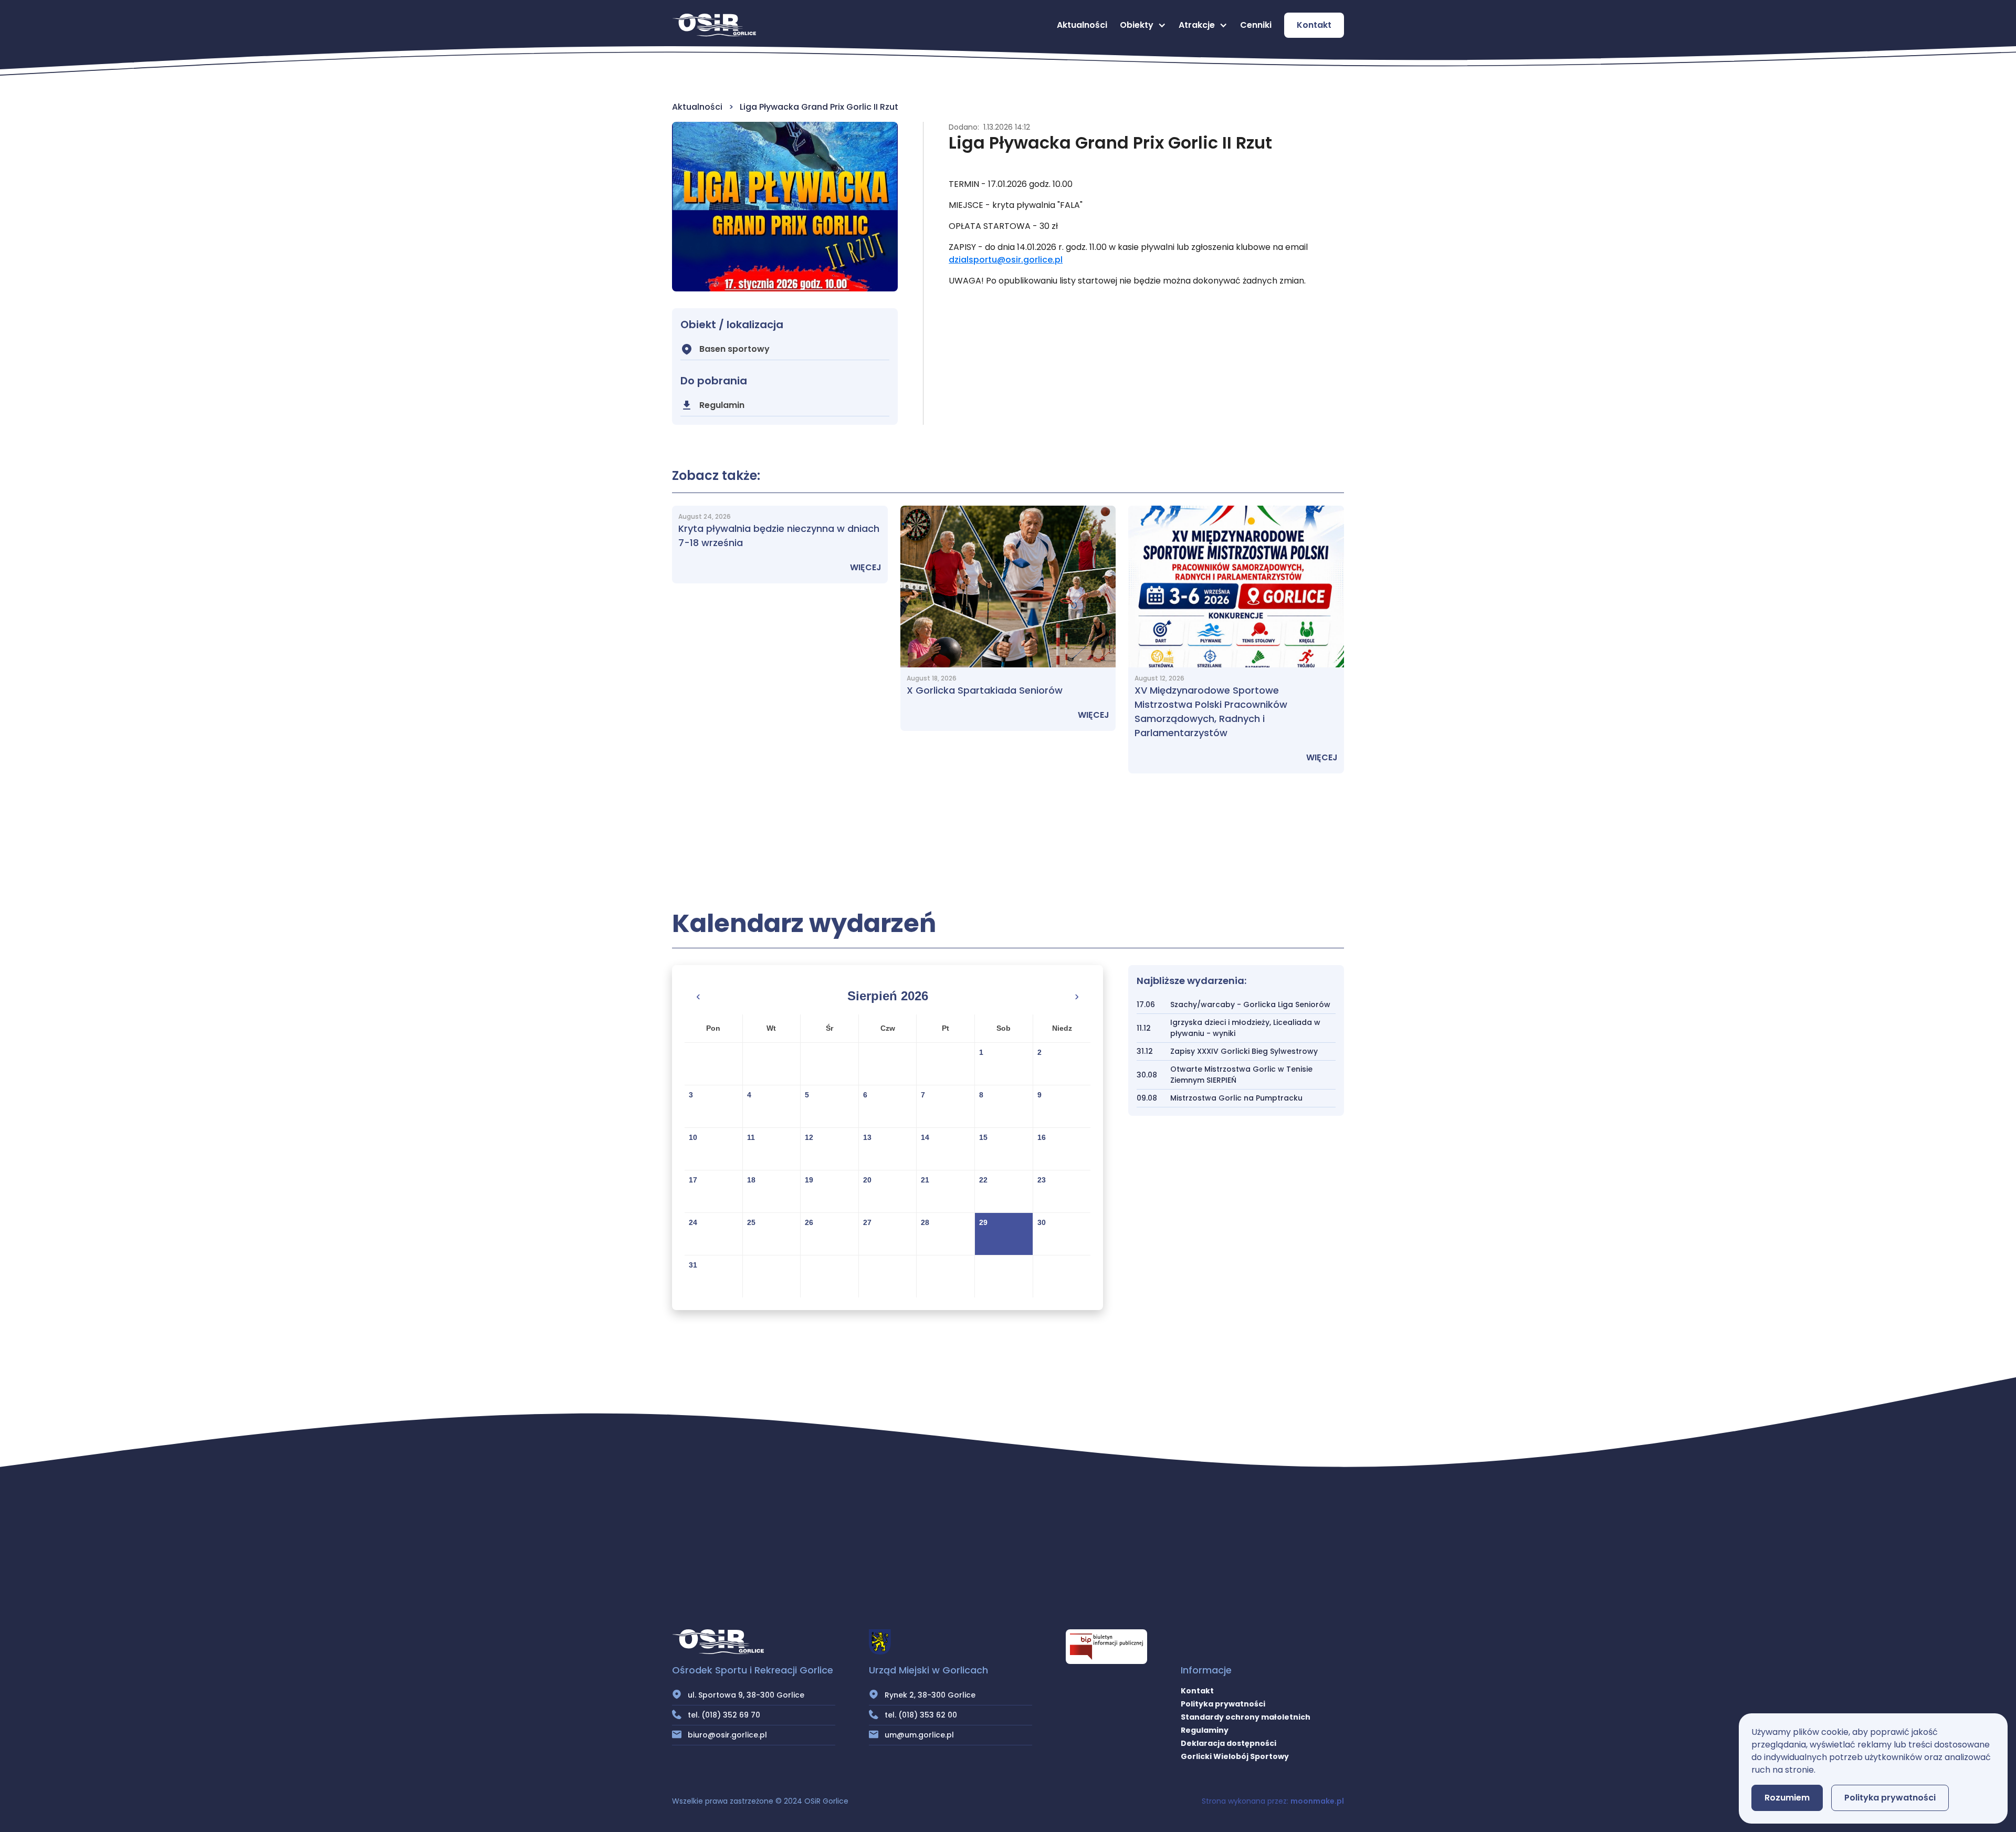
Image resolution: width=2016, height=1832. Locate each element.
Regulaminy (1205, 1730)
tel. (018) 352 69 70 (724, 1715)
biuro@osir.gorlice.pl (727, 1735)
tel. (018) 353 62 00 (921, 1715)
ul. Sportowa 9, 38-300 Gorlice (746, 1695)
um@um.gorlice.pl (919, 1735)
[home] (714, 25)
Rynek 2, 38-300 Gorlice (930, 1695)
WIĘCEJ (866, 567)
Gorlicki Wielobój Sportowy (1235, 1756)
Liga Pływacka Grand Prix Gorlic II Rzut (819, 107)
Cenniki (1256, 25)
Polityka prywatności (1223, 1704)
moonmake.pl (1317, 1801)
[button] (1143, 25)
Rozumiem (1787, 1798)
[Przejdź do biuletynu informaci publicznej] (1106, 1647)
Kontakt (1314, 25)
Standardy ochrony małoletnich (1246, 1717)
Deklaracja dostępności (1228, 1743)
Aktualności (1082, 25)
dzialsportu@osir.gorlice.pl (1006, 260)
